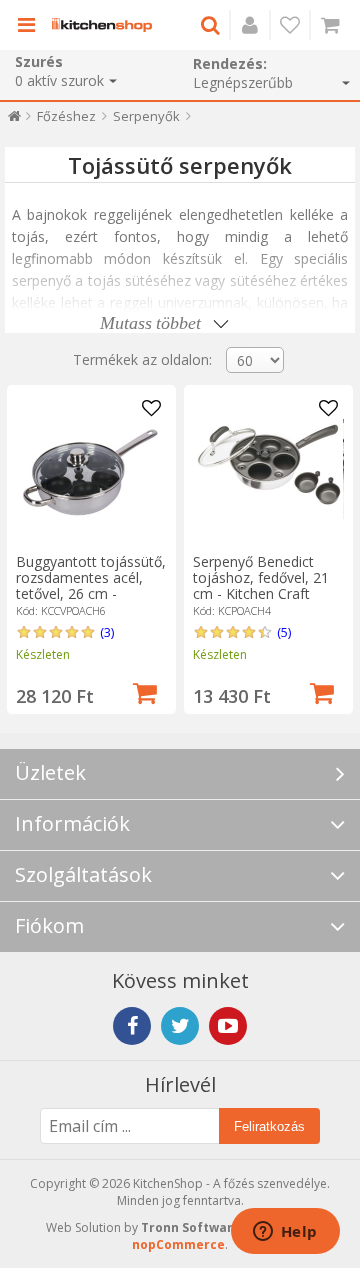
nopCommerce (178, 1244)
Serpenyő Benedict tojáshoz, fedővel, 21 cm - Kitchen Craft (261, 577)
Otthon (14, 120)
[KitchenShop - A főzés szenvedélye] (102, 25)
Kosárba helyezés (145, 691)
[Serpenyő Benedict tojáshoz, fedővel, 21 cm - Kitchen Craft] (268, 469)
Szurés (39, 61)
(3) (107, 632)
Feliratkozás (269, 1126)
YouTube (228, 1026)
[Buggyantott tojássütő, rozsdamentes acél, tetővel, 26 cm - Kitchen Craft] (91, 469)
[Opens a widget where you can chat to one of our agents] (285, 1233)
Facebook (132, 1026)
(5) (284, 632)
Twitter (180, 1026)
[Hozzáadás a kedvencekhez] (152, 409)
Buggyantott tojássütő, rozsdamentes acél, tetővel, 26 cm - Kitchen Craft (91, 585)
